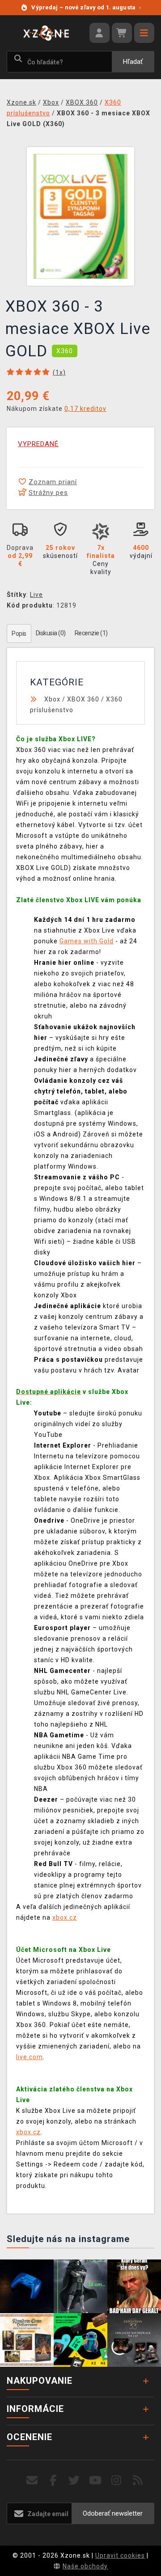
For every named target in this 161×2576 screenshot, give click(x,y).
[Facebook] (53, 2481)
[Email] (32, 2481)
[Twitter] (74, 2481)
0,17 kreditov (85, 409)
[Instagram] (117, 2481)
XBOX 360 (83, 699)
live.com (30, 2057)
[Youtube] (95, 2481)
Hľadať (133, 62)
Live (36, 595)
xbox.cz (65, 1917)
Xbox (52, 699)
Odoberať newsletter (113, 2513)
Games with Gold (87, 941)
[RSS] (138, 2481)
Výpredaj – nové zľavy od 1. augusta (86, 7)
